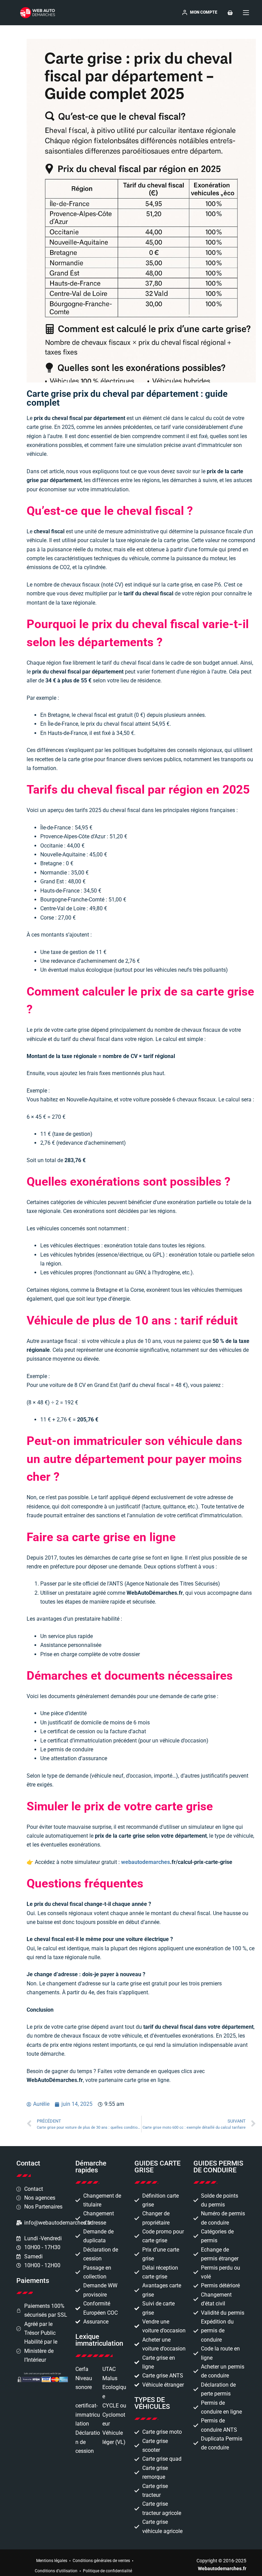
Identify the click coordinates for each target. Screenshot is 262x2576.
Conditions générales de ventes (101, 2561)
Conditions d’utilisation (56, 2571)
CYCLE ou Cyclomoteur (114, 2415)
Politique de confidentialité (107, 2571)
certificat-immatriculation (88, 2415)
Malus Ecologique (114, 2387)
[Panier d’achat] (230, 13)
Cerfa (82, 2369)
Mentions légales (52, 2561)
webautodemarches (145, 1862)
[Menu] (246, 13)
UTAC (109, 2369)
